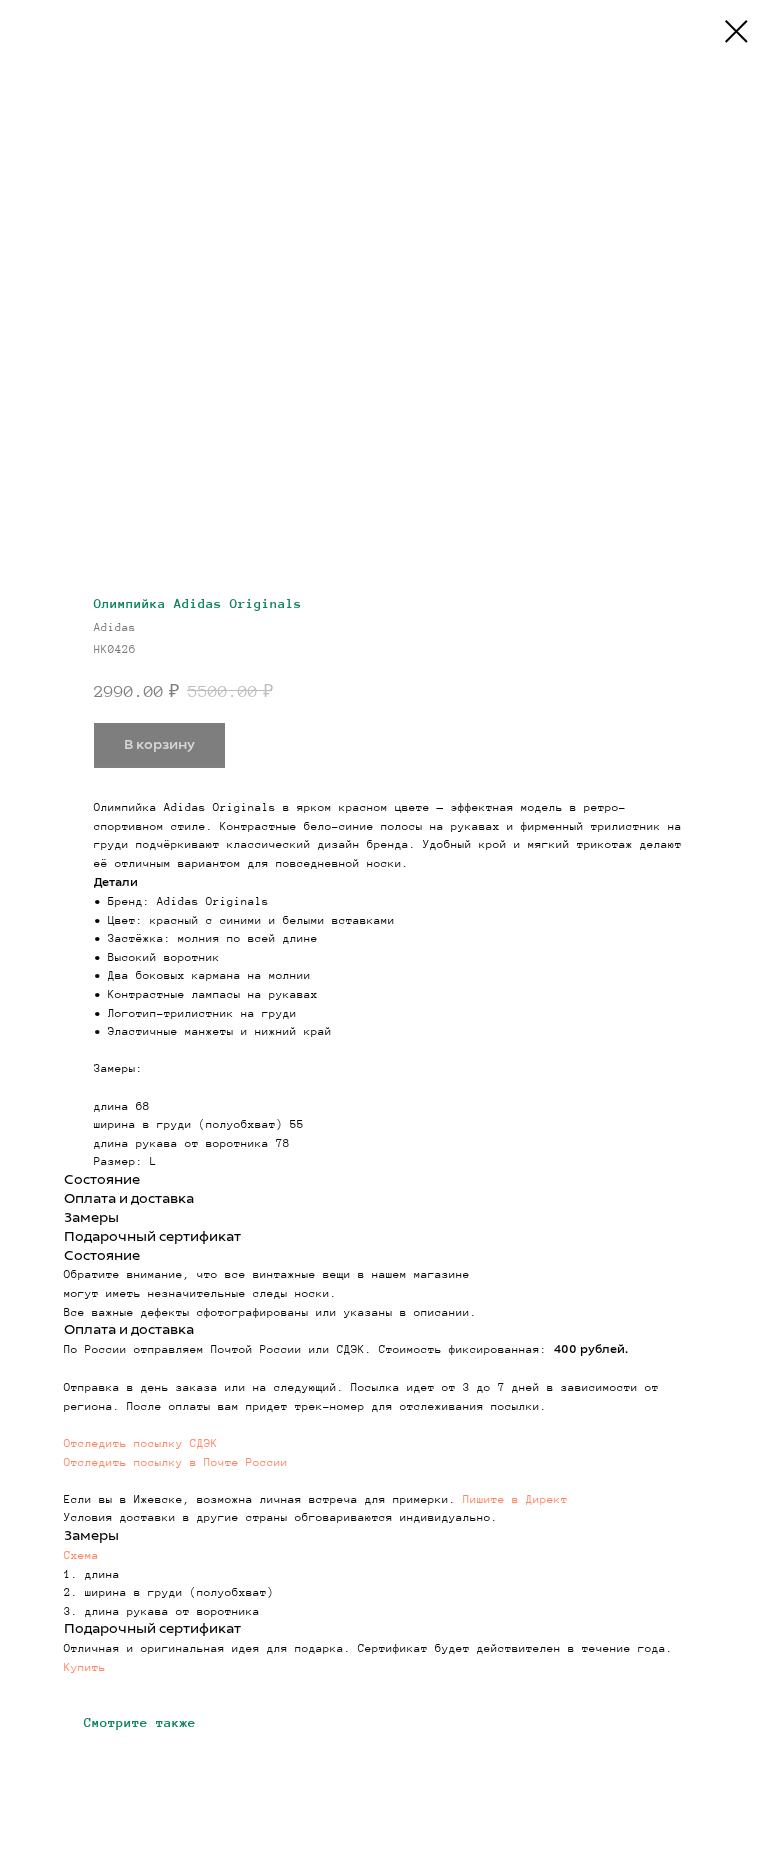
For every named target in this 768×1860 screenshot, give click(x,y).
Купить (85, 1667)
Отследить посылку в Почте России (176, 1462)
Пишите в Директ (515, 1499)
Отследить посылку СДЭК (141, 1443)
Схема (81, 1555)
